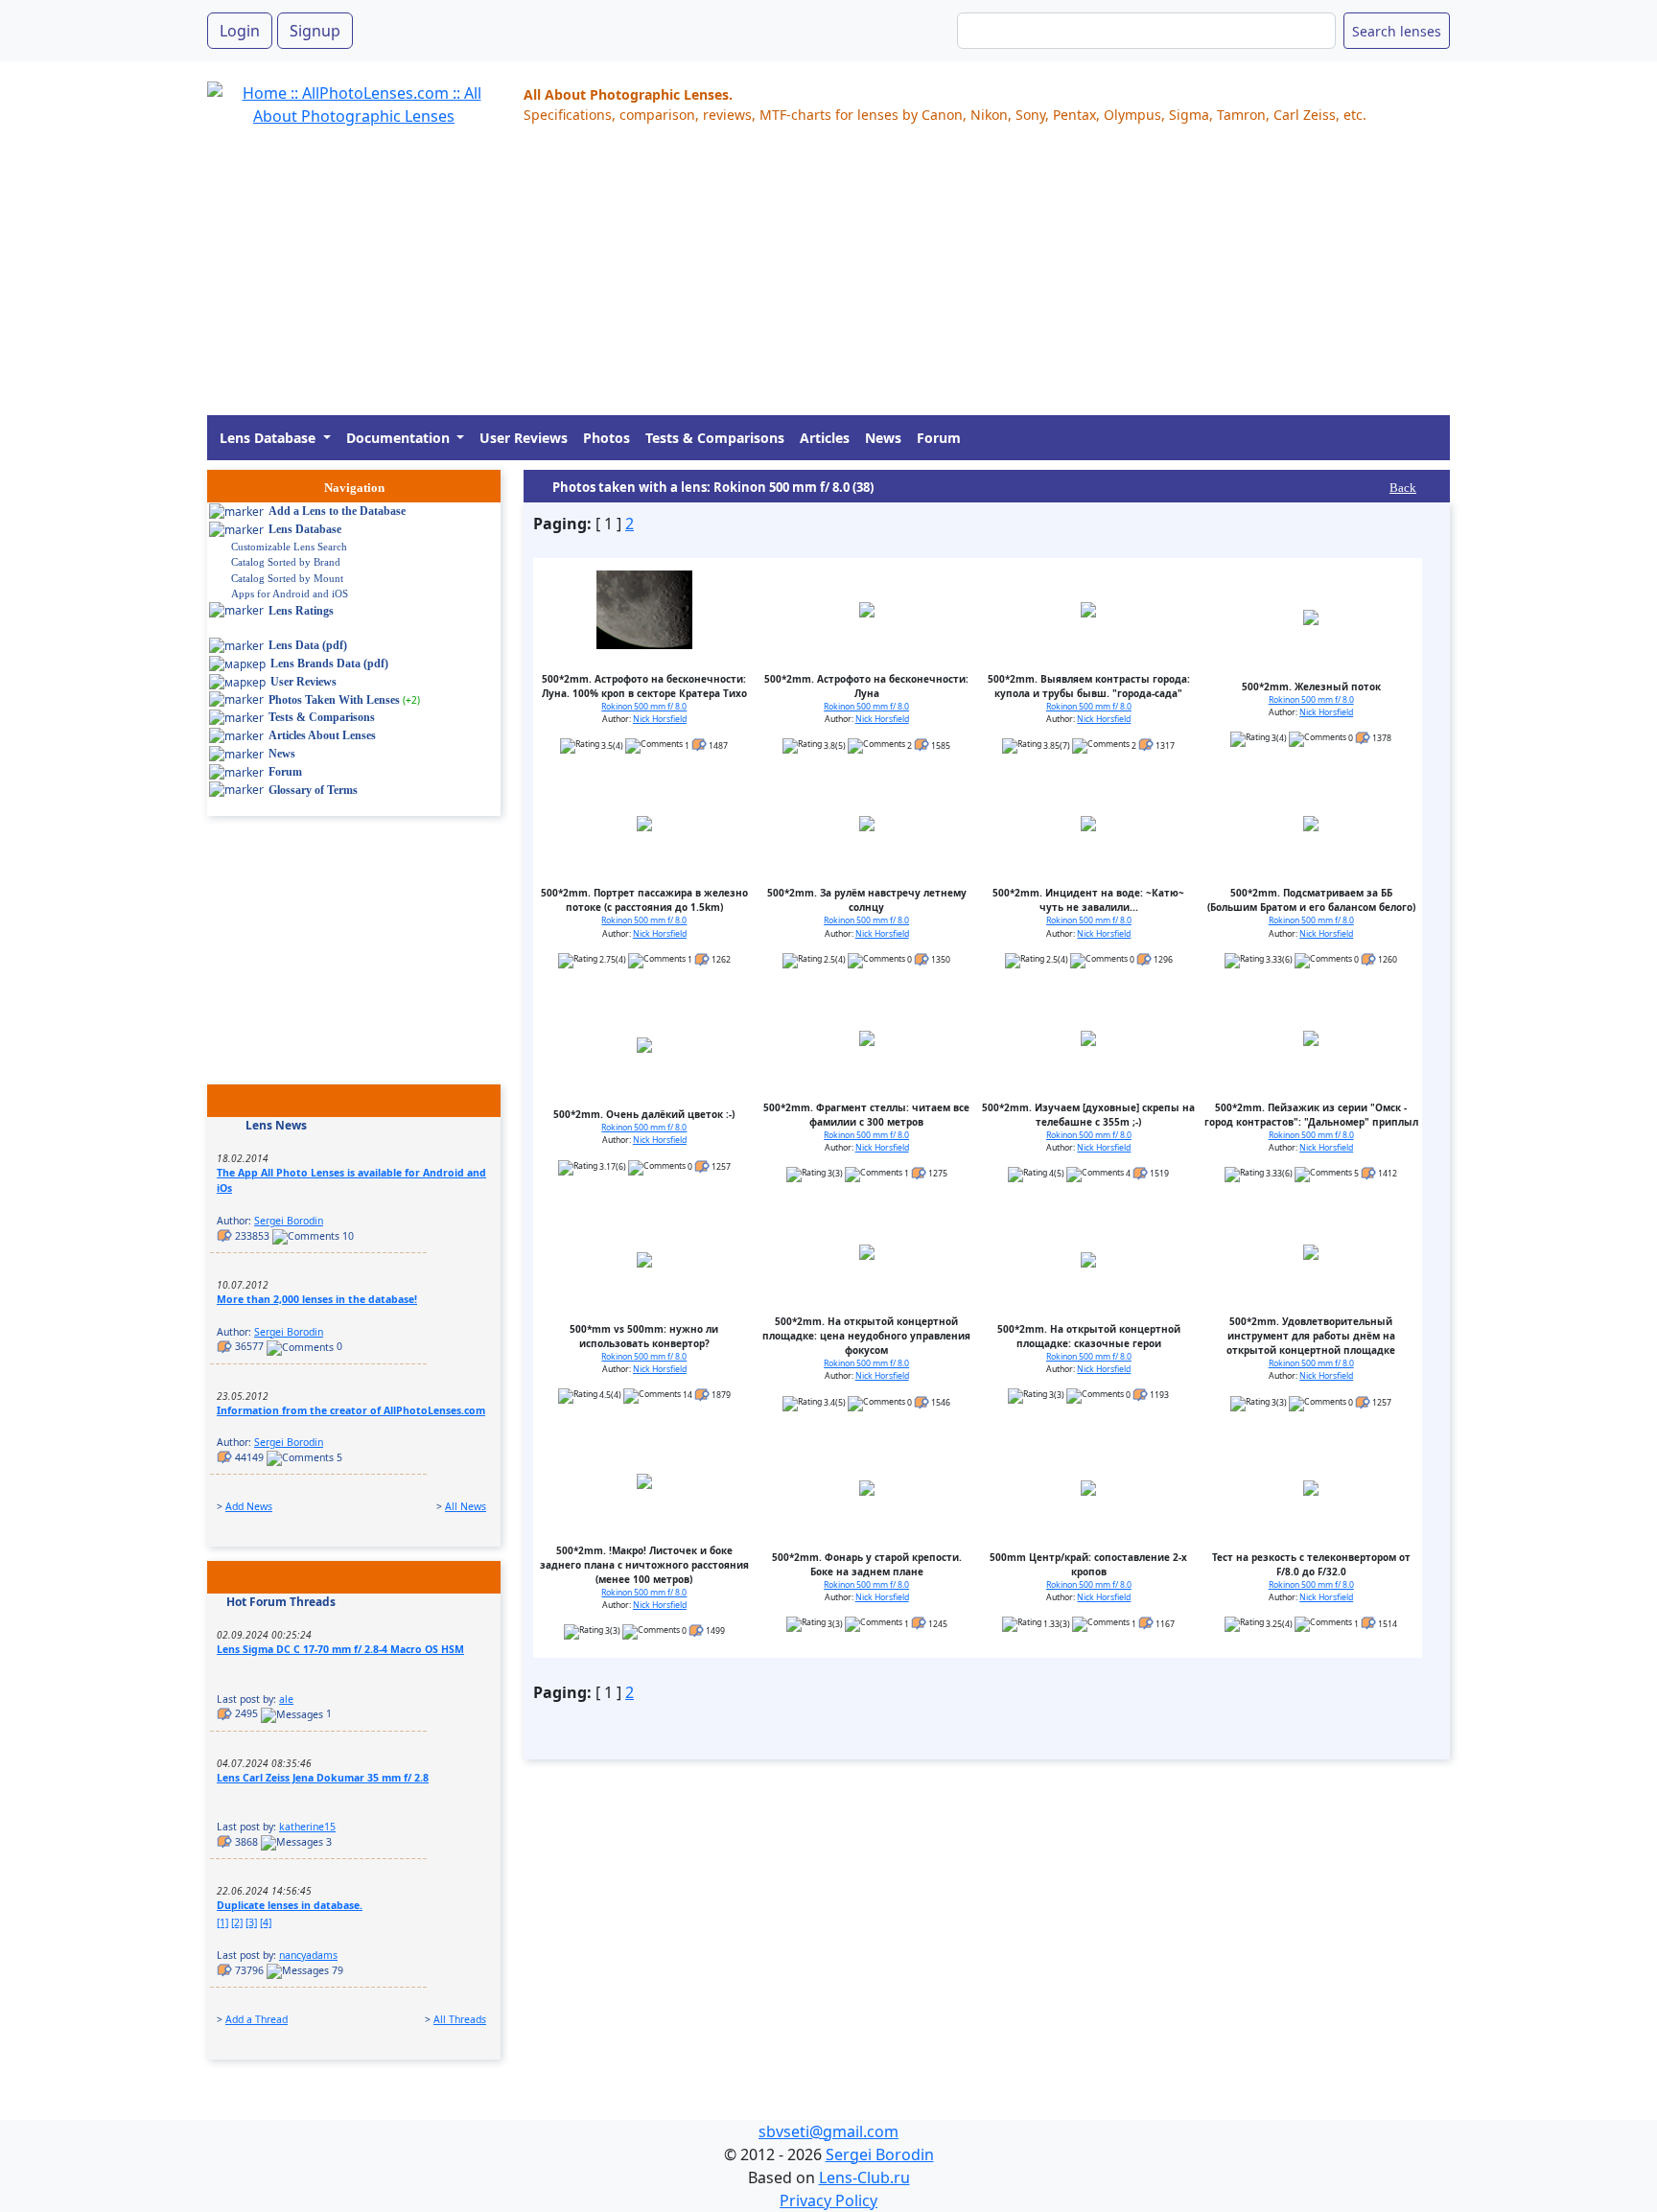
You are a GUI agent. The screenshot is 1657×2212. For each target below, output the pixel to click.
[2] (237, 1922)
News (883, 438)
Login (240, 31)
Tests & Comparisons (715, 438)
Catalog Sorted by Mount (287, 578)
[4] (266, 1922)
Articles (825, 438)
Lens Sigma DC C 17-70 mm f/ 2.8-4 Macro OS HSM (340, 1649)
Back (1403, 488)
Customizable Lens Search (289, 547)
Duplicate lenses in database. (290, 1905)
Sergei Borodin (289, 1221)
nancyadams (308, 1955)
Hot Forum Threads (281, 1602)
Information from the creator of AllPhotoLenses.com (351, 1410)
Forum (939, 438)
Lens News (276, 1125)
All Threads (460, 2019)
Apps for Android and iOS (290, 594)
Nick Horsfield (660, 719)
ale (286, 1699)
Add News (249, 1506)
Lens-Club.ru (864, 2177)
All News (466, 1506)
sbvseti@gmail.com (828, 2131)
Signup (315, 31)
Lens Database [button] (269, 438)
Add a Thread (257, 2019)
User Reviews (524, 438)
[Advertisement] (782, 281)
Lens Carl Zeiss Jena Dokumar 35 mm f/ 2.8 (323, 1778)
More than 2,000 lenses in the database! (317, 1299)
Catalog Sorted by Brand (286, 562)
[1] (222, 1922)
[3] (251, 1922)
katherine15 (307, 1827)
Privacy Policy (828, 2200)
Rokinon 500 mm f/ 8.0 (644, 707)
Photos (607, 438)
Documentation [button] (400, 438)
